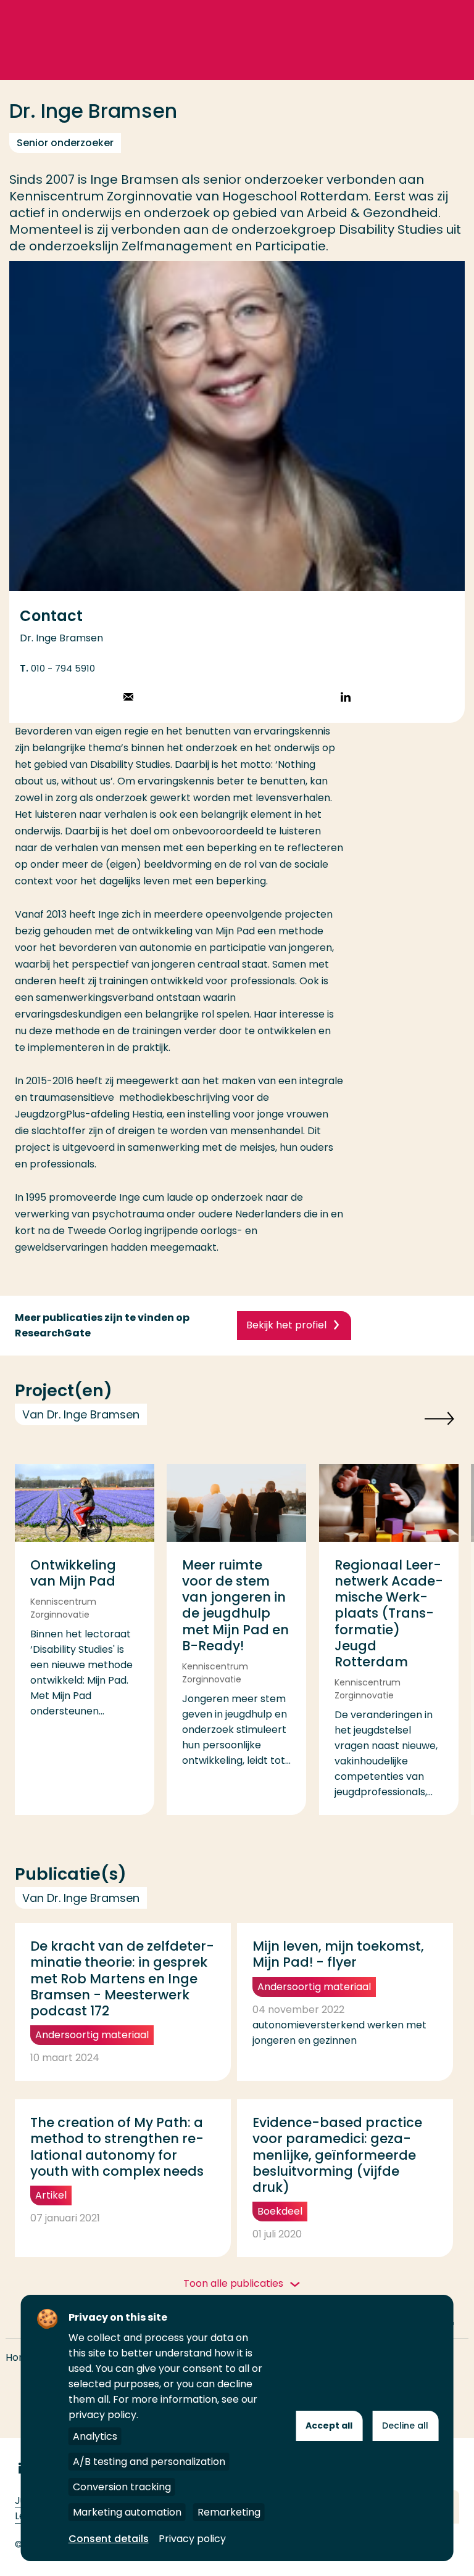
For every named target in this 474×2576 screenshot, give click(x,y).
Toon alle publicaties (235, 2283)
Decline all (405, 2426)
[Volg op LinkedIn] (346, 698)
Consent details (109, 2539)
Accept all (329, 2426)
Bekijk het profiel (286, 1325)
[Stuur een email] (128, 698)
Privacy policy (192, 2539)
